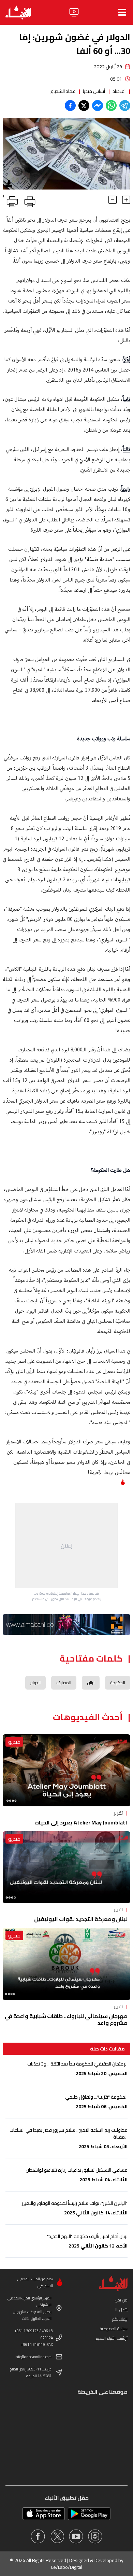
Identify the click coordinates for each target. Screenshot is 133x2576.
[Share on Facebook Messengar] (98, 106)
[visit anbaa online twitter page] (57, 2536)
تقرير (118, 1813)
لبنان (91, 1683)
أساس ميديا (94, 91)
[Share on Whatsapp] (111, 106)
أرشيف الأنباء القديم (112, 2338)
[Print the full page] (29, 200)
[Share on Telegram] (125, 106)
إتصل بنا (121, 2309)
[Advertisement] (66, 1545)
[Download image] (9, 183)
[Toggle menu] (122, 12)
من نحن (121, 2300)
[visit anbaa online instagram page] (95, 2536)
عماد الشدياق (62, 91)
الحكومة (118, 1683)
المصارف (64, 1683)
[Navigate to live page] (74, 12)
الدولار (35, 1683)
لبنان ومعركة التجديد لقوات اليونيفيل (81, 1919)
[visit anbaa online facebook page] (38, 2536)
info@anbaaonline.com (33, 2357)
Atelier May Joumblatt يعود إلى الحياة (81, 1822)
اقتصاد (119, 91)
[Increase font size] (126, 200)
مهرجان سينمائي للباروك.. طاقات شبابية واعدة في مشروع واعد (66, 2019)
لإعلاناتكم (120, 2319)
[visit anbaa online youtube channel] (76, 2536)
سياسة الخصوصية (114, 2329)
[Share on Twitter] (84, 106)
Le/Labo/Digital (67, 2567)
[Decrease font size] (113, 200)
